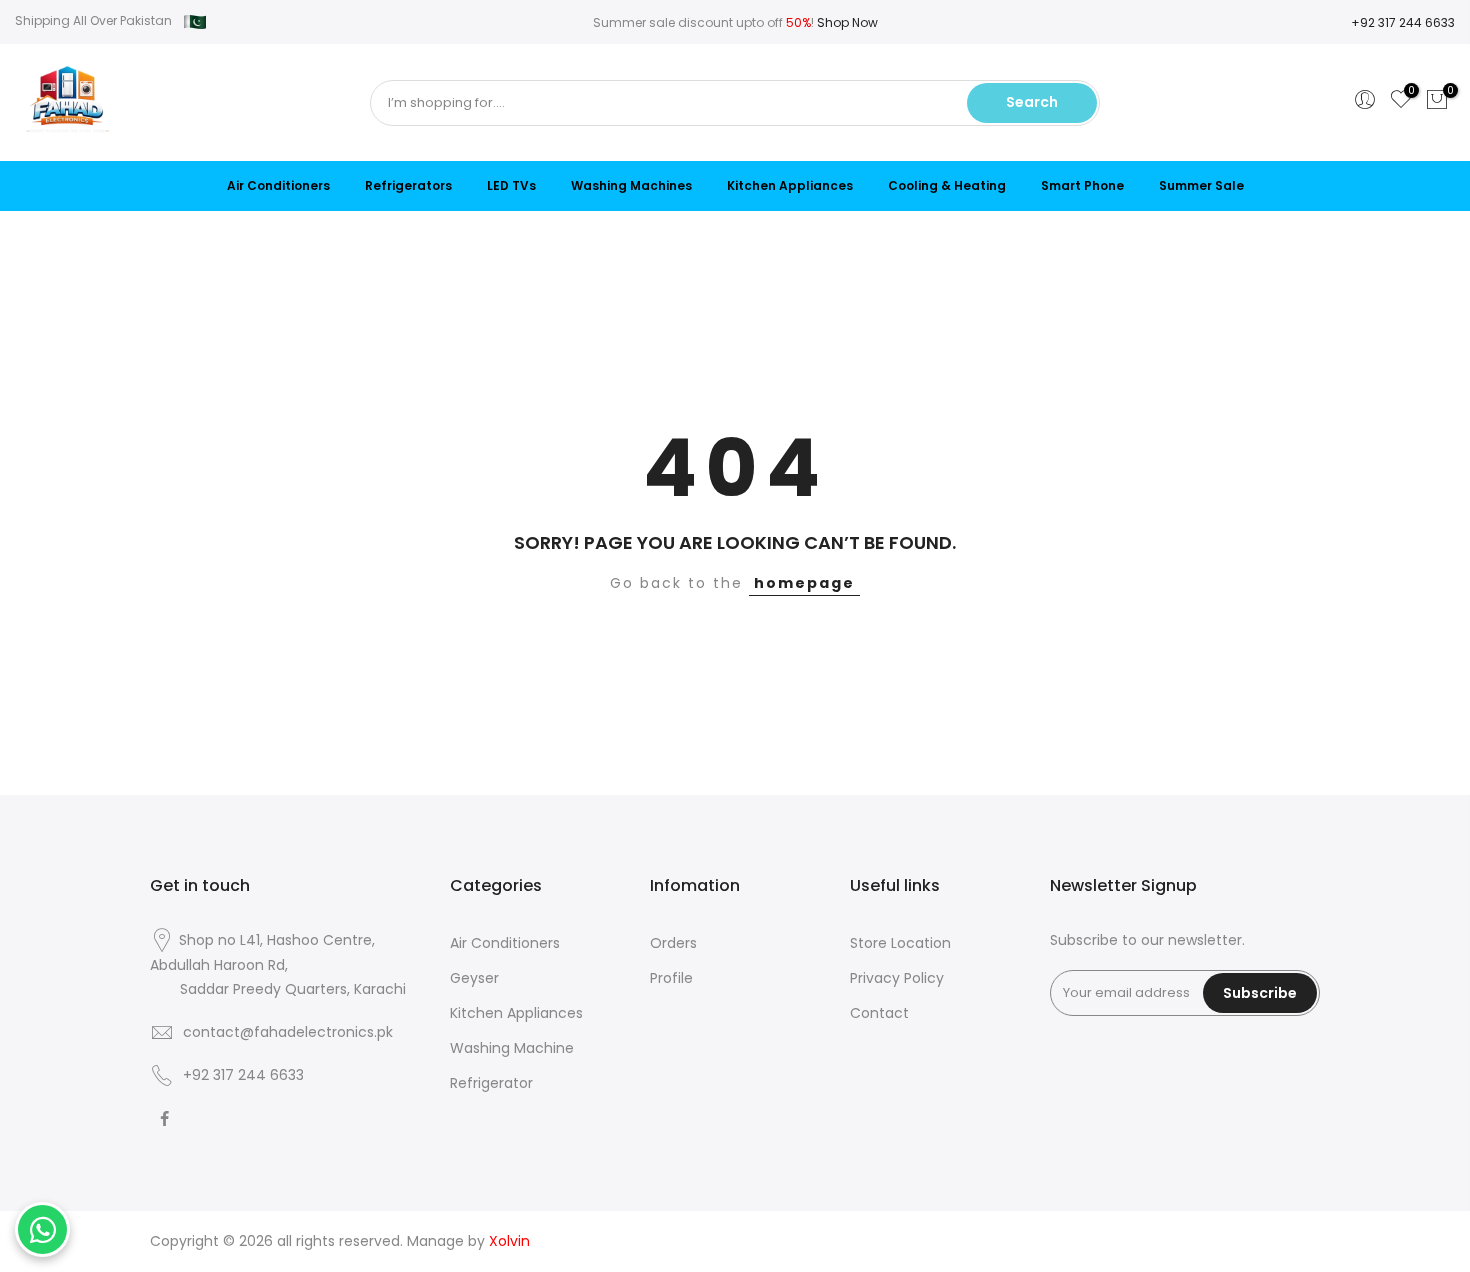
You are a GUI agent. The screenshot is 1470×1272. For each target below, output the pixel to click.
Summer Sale (1201, 185)
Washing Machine (512, 1048)
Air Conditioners (278, 185)
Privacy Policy (897, 978)
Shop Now (847, 22)
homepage (804, 583)
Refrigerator (491, 1083)
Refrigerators (408, 185)
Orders (673, 943)
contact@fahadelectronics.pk (288, 1032)
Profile (671, 978)
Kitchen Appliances (790, 185)
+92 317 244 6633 (1403, 22)
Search (1032, 102)
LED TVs (511, 185)
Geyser (474, 978)
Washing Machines (631, 185)
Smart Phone (1082, 185)
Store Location (900, 943)
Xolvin (509, 1241)
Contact (879, 1013)
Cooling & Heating (947, 185)
